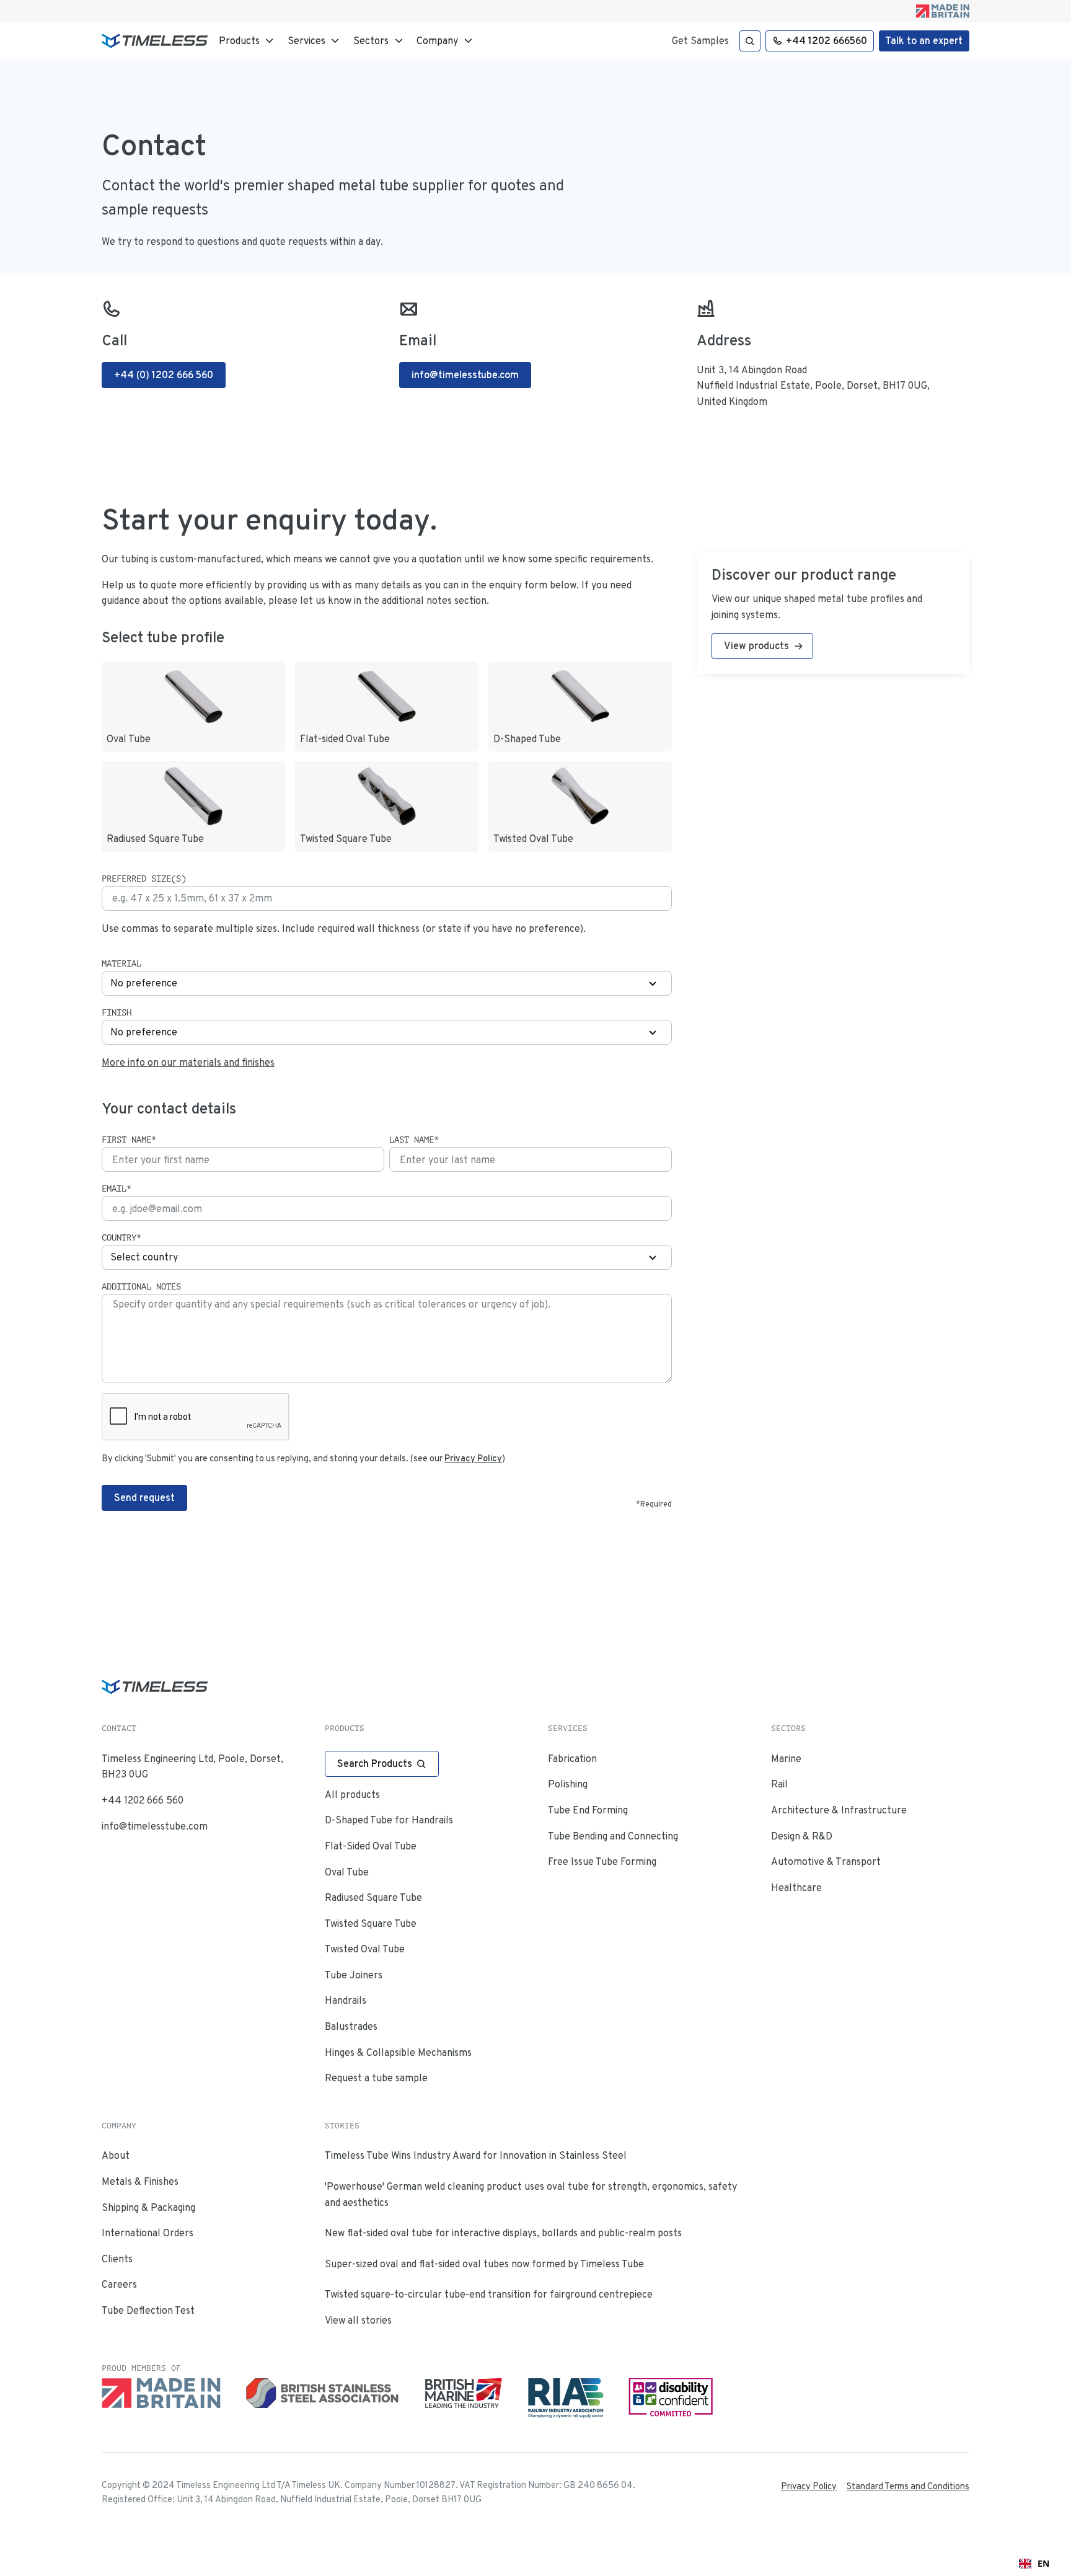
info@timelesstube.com (155, 1826)
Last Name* (414, 1140)
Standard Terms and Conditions (908, 2486)
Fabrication (572, 1759)
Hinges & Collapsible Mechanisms (398, 2052)
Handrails (346, 2000)
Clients (117, 2259)
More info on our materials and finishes (188, 1062)
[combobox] (1034, 2564)
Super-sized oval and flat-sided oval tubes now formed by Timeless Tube (484, 2264)
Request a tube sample (376, 2078)
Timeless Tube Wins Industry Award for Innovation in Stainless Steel (476, 2155)
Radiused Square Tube (373, 1897)
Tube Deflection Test (148, 2310)
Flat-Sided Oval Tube (371, 1846)
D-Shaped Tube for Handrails (389, 1820)
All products (352, 1795)
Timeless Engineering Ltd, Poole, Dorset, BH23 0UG (192, 1767)
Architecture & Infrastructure (839, 1810)
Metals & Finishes (140, 2181)
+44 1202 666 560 (143, 1800)
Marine (786, 1759)
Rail (779, 1784)
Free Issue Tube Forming (602, 1861)
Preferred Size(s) (144, 879)
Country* (121, 1237)
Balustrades (351, 2026)
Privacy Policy (809, 2486)
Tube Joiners (354, 1975)
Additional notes (141, 1286)
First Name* (129, 1140)
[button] (248, 41)
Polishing (568, 1784)
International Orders (148, 2233)
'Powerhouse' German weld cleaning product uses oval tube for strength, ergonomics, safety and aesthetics (531, 2194)
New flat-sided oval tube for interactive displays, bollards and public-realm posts (503, 2233)
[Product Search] (750, 41)
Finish (117, 1012)
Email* (117, 1188)
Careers (119, 2284)
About (116, 2155)
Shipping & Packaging (148, 2207)
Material (121, 963)
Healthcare (796, 1888)
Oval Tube (347, 1872)
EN (1043, 2563)
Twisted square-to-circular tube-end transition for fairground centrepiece (489, 2294)
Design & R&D (802, 1836)
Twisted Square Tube (371, 1923)
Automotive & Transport (826, 1861)
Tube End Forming (588, 1810)
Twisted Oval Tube (365, 1949)
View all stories (358, 2320)
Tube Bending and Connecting (613, 1836)
